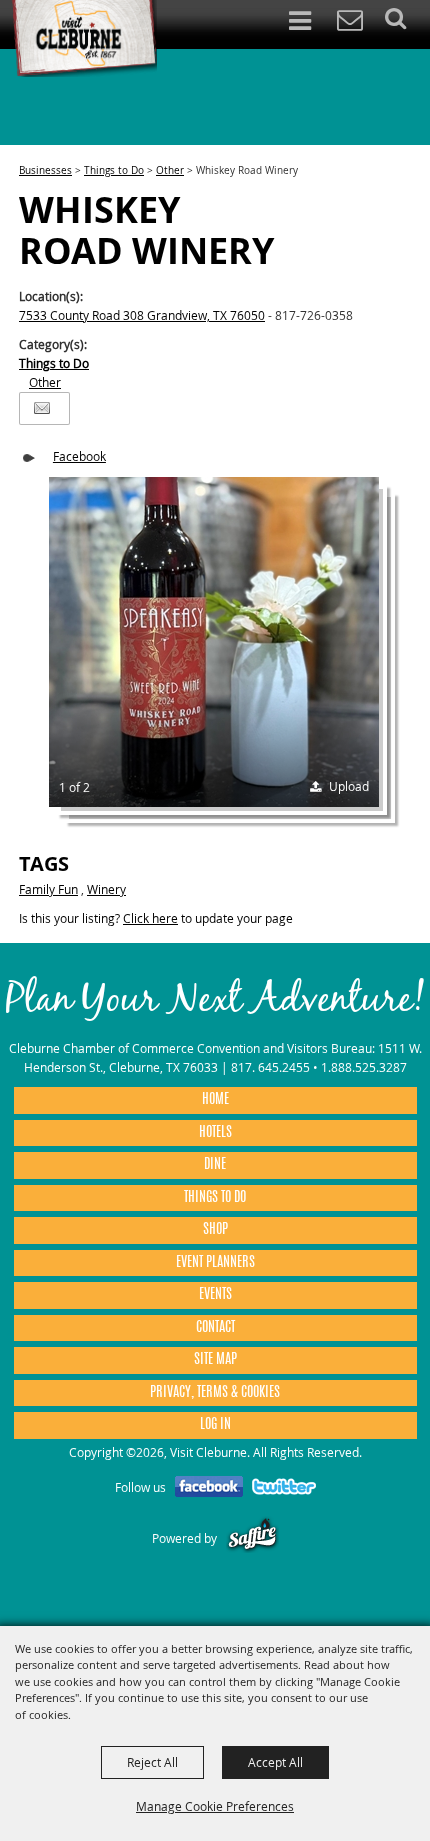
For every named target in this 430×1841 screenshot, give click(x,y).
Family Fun (48, 889)
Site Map (215, 1360)
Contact (215, 1328)
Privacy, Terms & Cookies (215, 1393)
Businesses (45, 170)
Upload (349, 786)
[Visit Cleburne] (84, 39)
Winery (106, 889)
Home (215, 1100)
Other (170, 170)
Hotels (215, 1133)
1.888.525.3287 (364, 1067)
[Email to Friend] (42, 408)
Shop (215, 1230)
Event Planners (215, 1263)
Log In (215, 1425)
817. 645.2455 (270, 1067)
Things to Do (114, 170)
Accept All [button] (275, 1762)
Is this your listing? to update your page (156, 918)
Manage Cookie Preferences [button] (215, 1806)
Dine (215, 1165)
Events (215, 1295)
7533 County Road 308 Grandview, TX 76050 (142, 315)
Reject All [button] (152, 1762)
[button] (214, 642)
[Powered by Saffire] (252, 1538)
